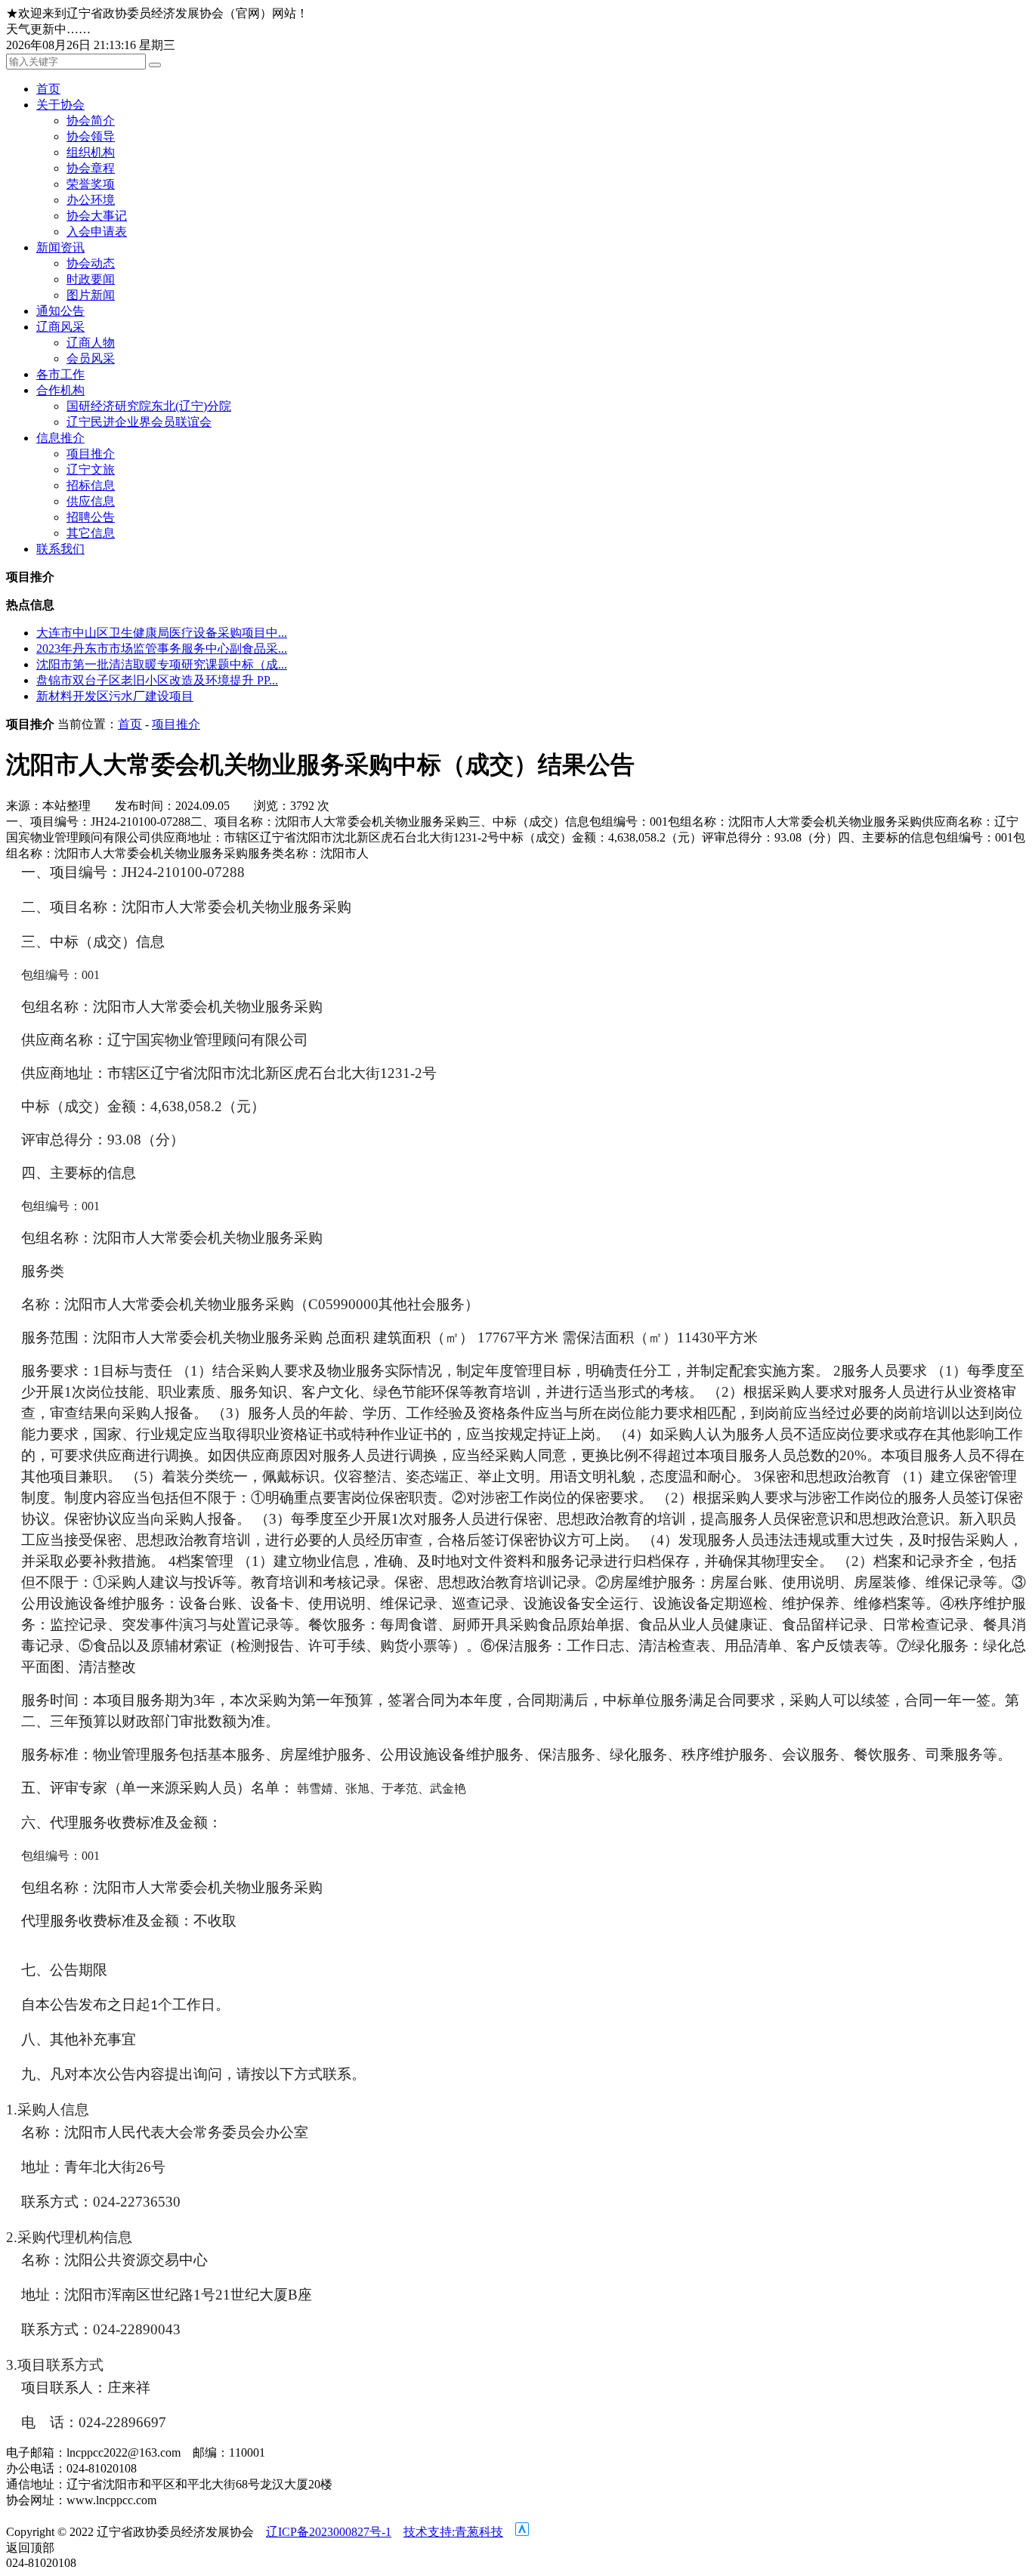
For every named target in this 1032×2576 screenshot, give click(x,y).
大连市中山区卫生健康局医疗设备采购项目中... (162, 633)
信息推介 (60, 438)
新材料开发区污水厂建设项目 (115, 696)
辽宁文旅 (91, 469)
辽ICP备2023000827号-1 (329, 2532)
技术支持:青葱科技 (453, 2532)
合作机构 (60, 390)
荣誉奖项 (91, 184)
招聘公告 (91, 517)
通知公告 (60, 311)
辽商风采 (60, 327)
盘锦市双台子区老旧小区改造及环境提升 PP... (157, 680)
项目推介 (91, 454)
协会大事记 (97, 216)
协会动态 (91, 263)
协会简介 (91, 120)
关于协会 (60, 105)
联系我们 (60, 549)
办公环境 (91, 200)
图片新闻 (91, 295)
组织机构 (91, 152)
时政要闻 (91, 279)
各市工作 (60, 374)
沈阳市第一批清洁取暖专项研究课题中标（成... (162, 664)
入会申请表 (97, 232)
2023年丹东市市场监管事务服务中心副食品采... (162, 649)
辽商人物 (91, 343)
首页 (48, 89)
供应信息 (91, 501)
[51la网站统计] (522, 2532)
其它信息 (91, 533)
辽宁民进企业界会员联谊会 (139, 422)
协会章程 (91, 168)
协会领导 (91, 136)
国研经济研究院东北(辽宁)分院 (149, 406)
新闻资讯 (60, 247)
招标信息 (91, 485)
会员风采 (91, 358)
